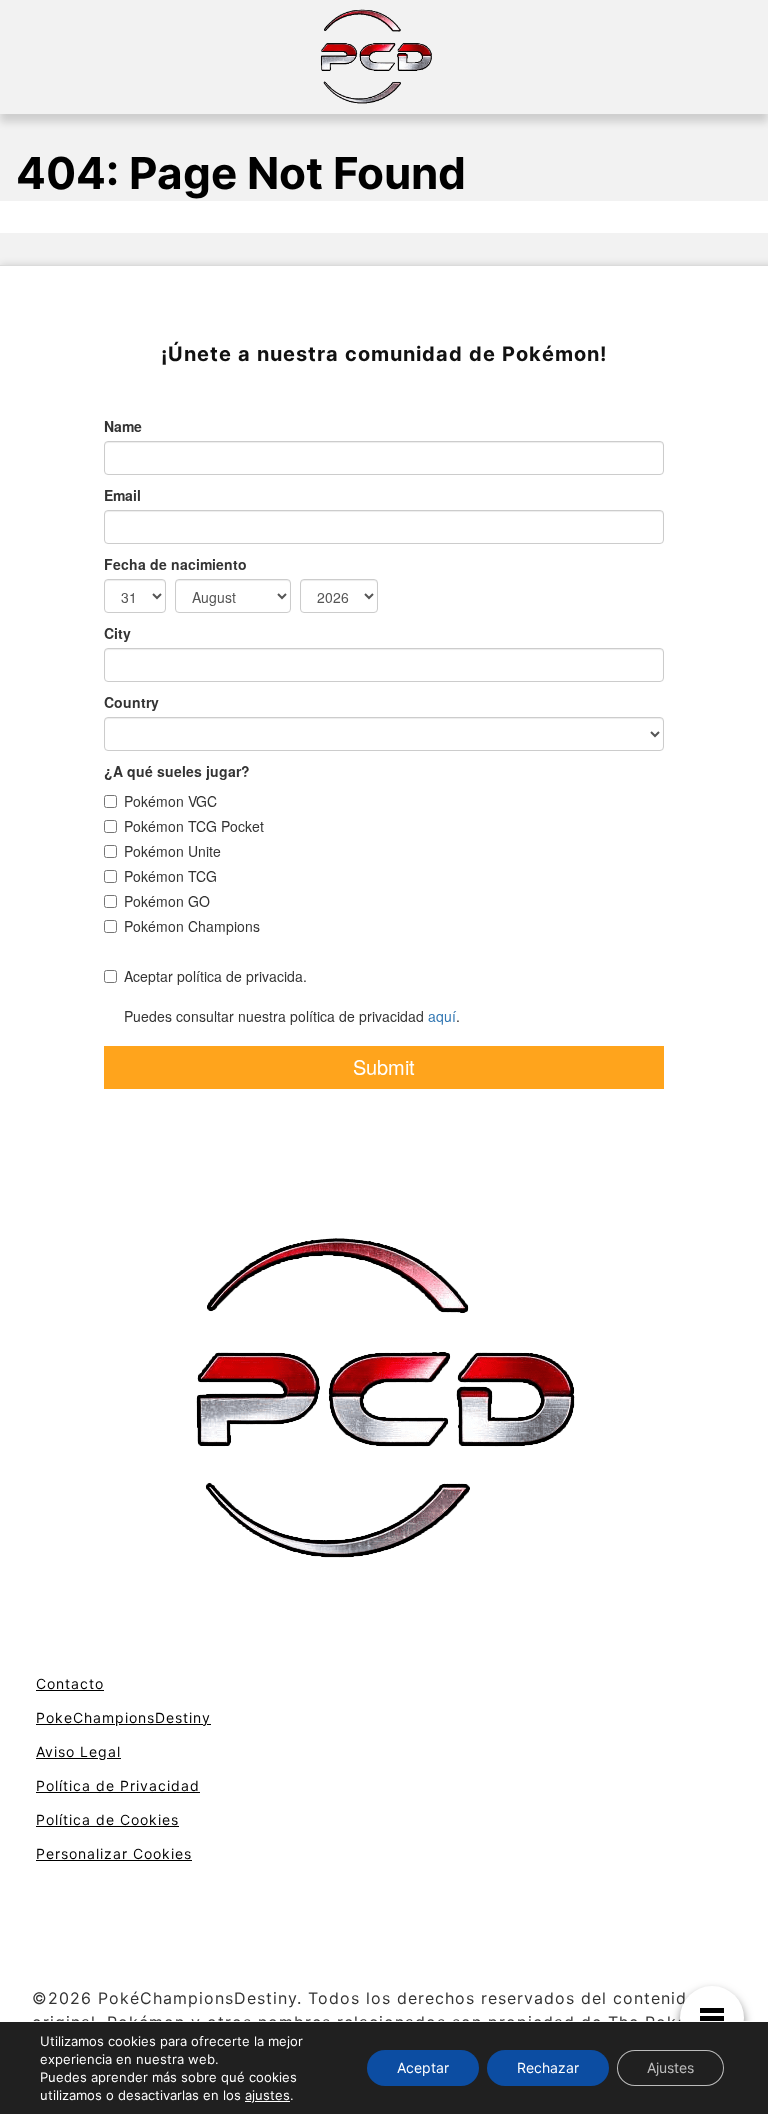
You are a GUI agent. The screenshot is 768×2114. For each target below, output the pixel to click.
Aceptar (423, 2067)
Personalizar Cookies (114, 1853)
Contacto (70, 1683)
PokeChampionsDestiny (123, 1717)
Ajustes (670, 2067)
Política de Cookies (107, 1819)
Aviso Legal (78, 1751)
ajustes (267, 2095)
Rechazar (548, 2067)
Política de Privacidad (118, 1785)
